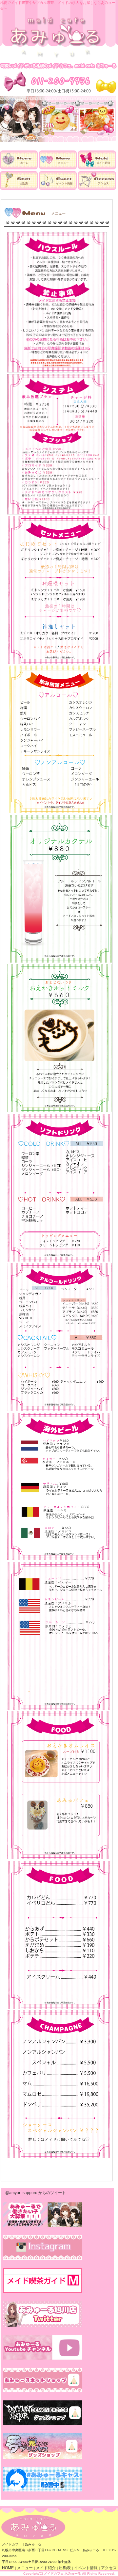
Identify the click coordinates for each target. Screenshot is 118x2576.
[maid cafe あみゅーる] (56, 57)
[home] (19, 168)
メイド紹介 (46, 2568)
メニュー (25, 2568)
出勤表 (65, 2568)
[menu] (58, 168)
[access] (97, 189)
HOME (8, 2568)
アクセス (109, 2568)
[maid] (97, 168)
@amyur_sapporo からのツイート (36, 2193)
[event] (58, 189)
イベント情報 (86, 2568)
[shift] (19, 189)
